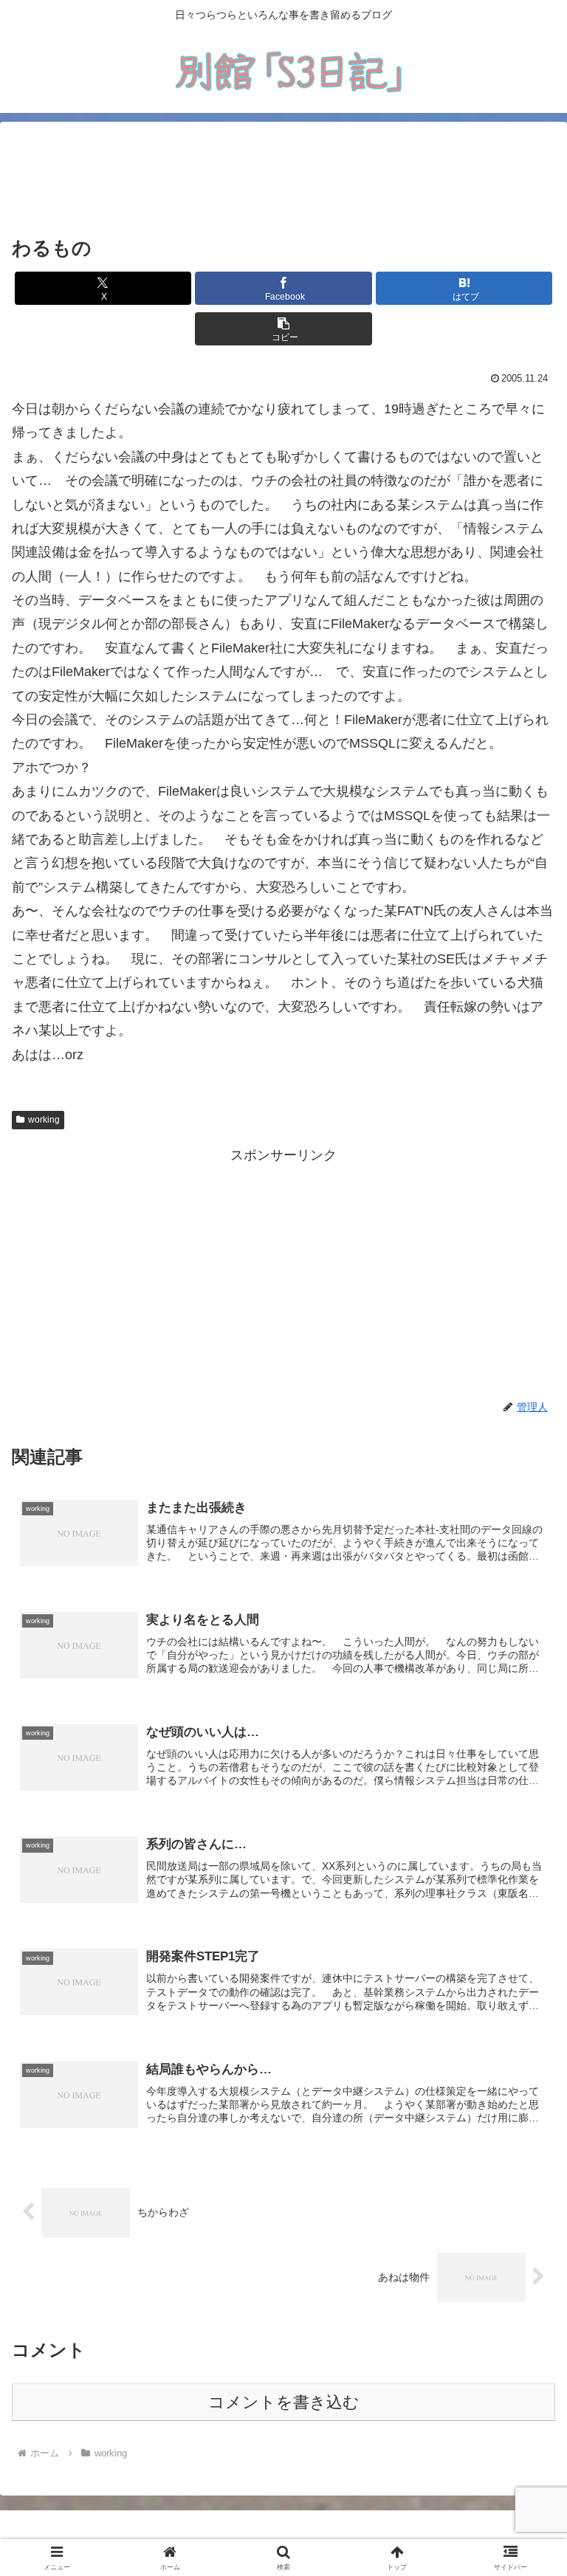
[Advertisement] (283, 179)
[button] (283, 329)
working (44, 1120)
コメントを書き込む (284, 2402)
